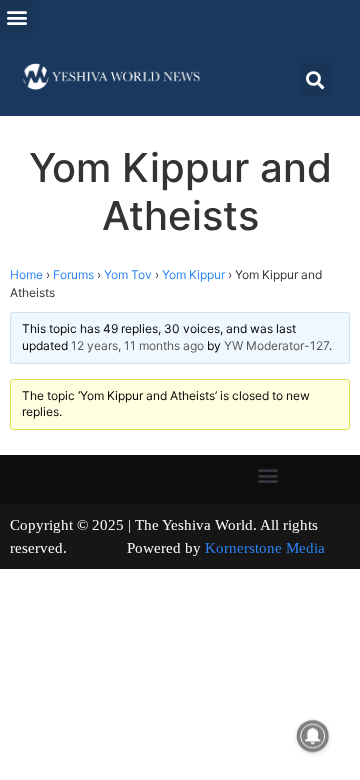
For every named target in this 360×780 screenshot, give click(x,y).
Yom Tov (128, 274)
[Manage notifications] (313, 736)
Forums (73, 274)
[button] (16, 16)
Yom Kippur (193, 274)
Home (26, 274)
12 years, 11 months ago (137, 345)
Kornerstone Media (265, 548)
